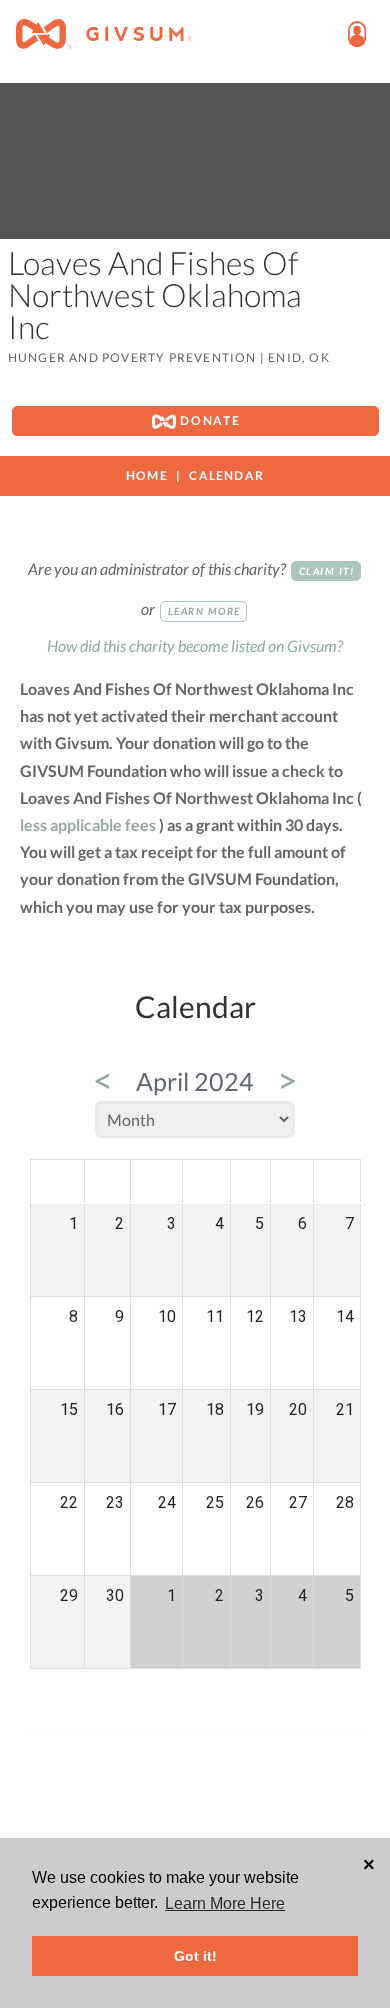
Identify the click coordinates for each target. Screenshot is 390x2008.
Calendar (226, 475)
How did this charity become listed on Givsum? (195, 645)
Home (147, 475)
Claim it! (327, 571)
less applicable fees (88, 824)
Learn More (204, 611)
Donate (208, 420)
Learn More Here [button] (225, 1903)
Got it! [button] (195, 1956)
